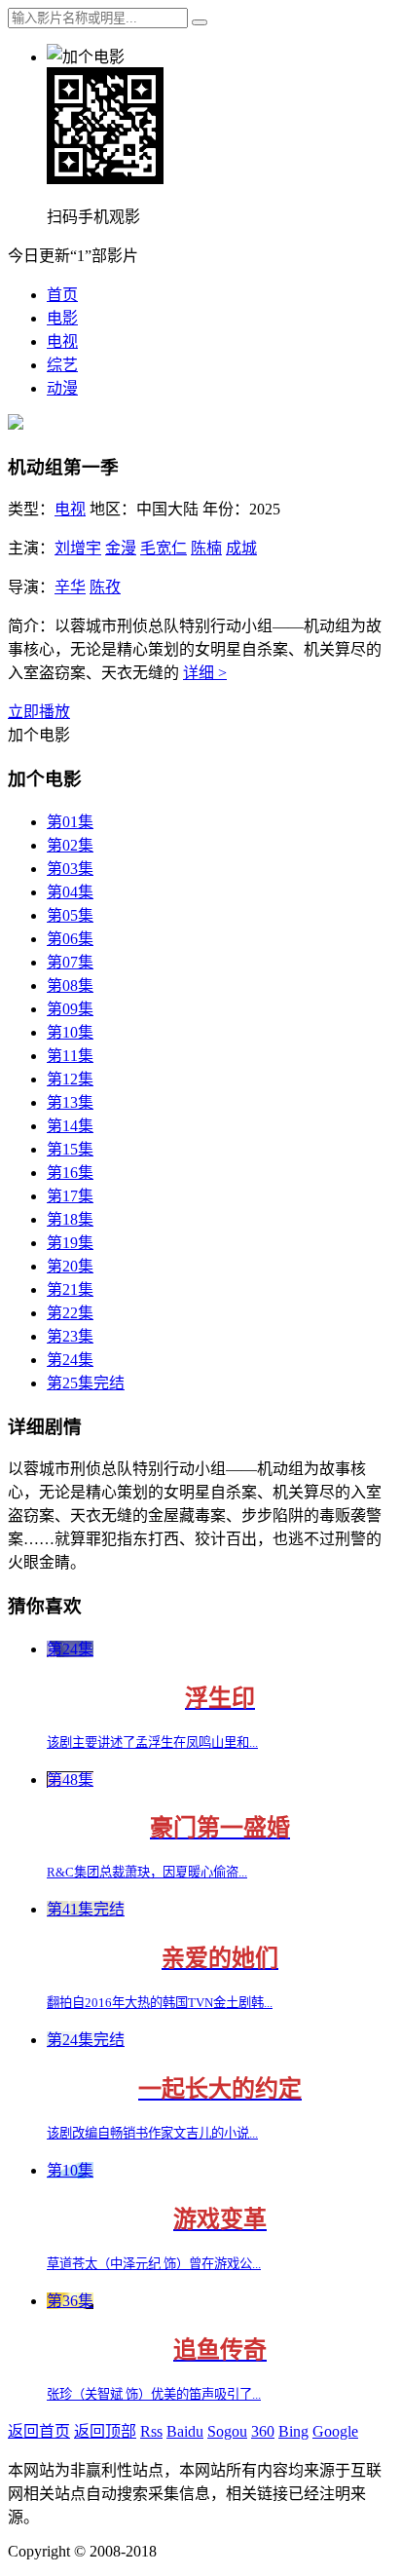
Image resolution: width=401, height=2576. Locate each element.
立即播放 (39, 712)
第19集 (70, 1243)
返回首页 (39, 2431)
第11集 (70, 1056)
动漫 (62, 388)
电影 (62, 318)
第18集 (70, 1219)
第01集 (70, 822)
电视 (62, 341)
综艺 (62, 365)
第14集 (70, 1126)
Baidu (185, 2431)
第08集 (70, 985)
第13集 (70, 1102)
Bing (293, 2431)
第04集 (70, 892)
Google (335, 2431)
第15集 (70, 1149)
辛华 (70, 587)
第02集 (70, 845)
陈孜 (105, 587)
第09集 (70, 1009)
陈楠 (206, 548)
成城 (241, 548)
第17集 (70, 1196)
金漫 (121, 548)
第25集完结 (86, 1383)
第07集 (70, 962)
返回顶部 (105, 2431)
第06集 (70, 939)
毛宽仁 (164, 548)
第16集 (70, 1173)
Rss (151, 2431)
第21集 (70, 1289)
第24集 (70, 1360)
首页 (62, 295)
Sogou (227, 2431)
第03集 (70, 869)
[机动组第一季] (16, 424)
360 (263, 2431)
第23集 (70, 1336)
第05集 (70, 915)
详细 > (205, 673)
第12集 (70, 1079)
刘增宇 (78, 548)
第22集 (70, 1313)
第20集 (70, 1266)
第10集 (70, 1032)
